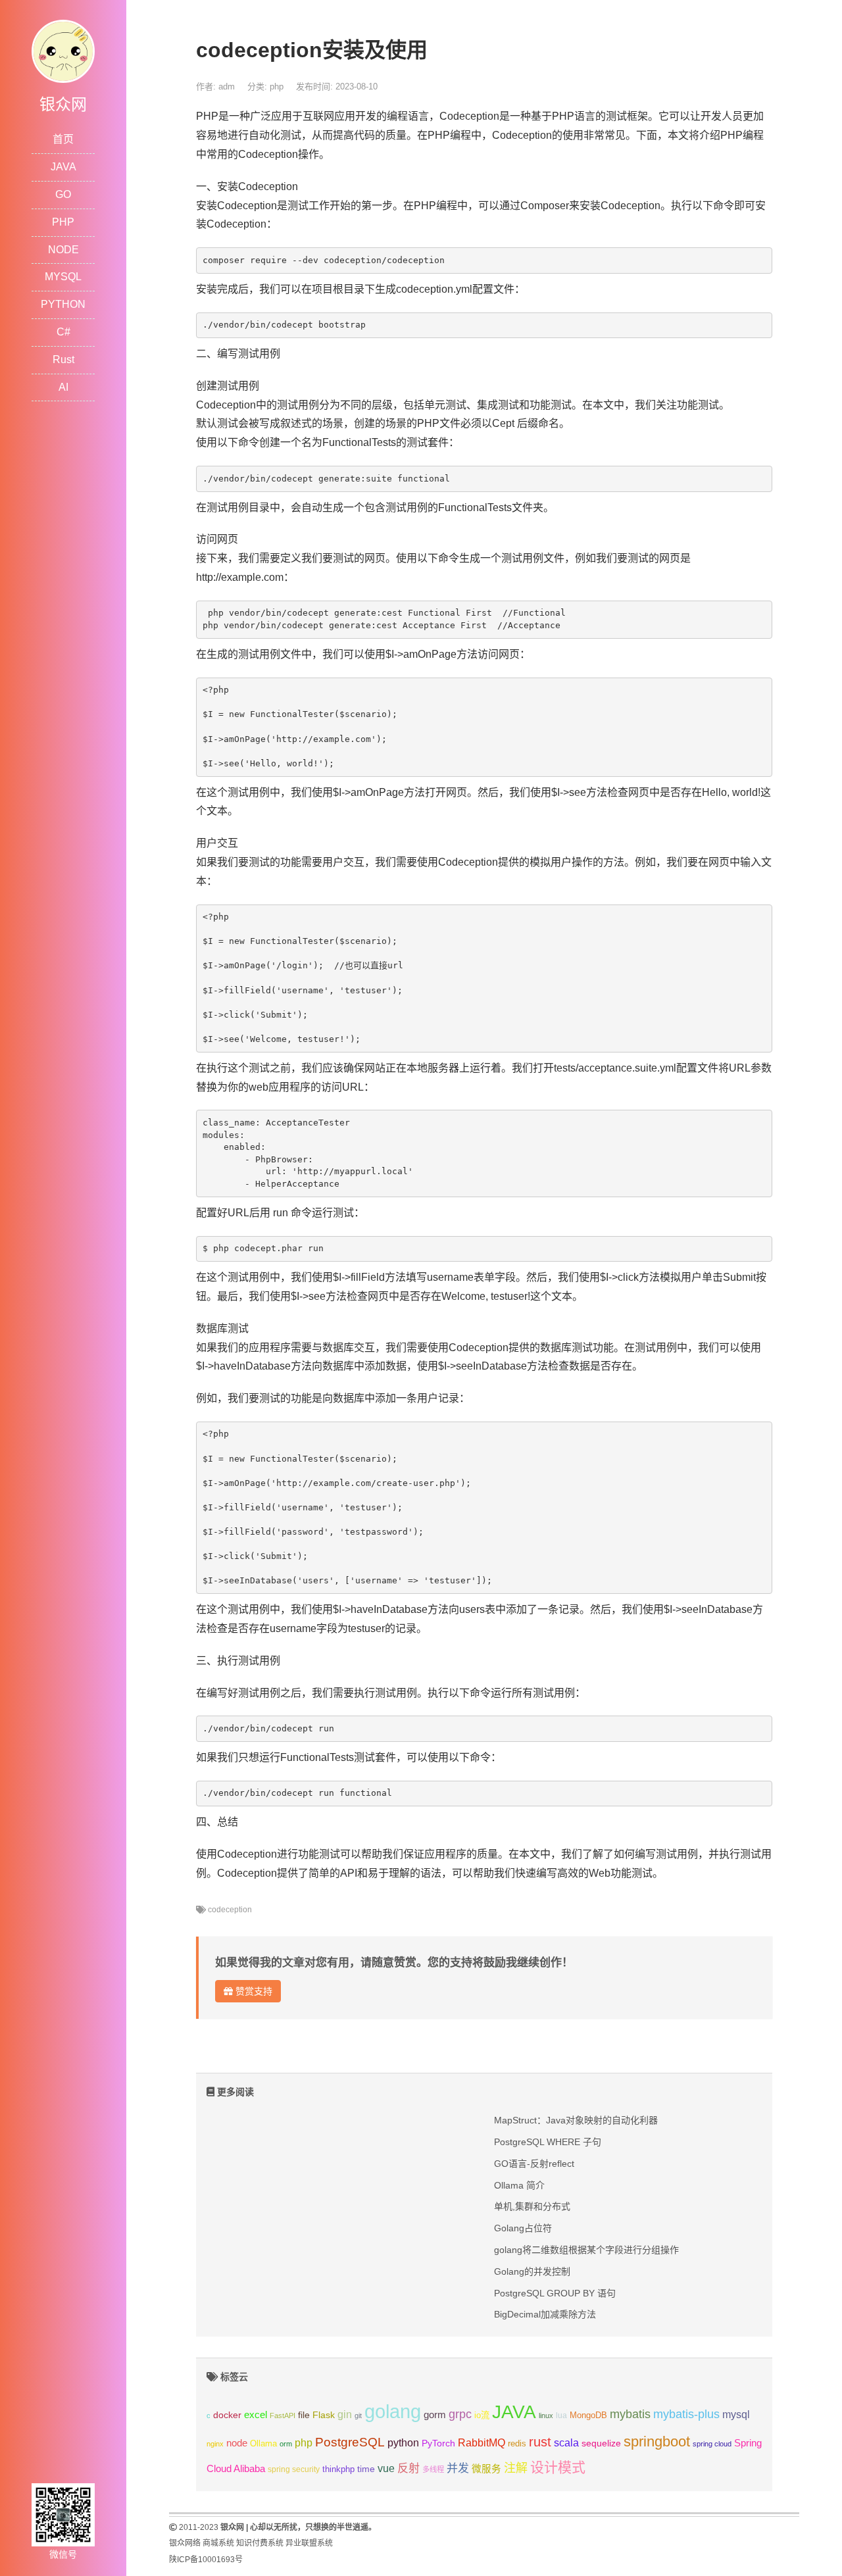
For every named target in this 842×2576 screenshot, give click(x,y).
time (366, 2469)
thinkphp (338, 2469)
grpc (460, 2414)
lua (561, 2415)
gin (345, 2415)
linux (546, 2415)
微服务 (486, 2469)
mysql (736, 2415)
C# (63, 332)
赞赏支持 (253, 1991)
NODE (63, 250)
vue (386, 2468)
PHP (63, 222)
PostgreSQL (350, 2442)
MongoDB (588, 2415)
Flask (324, 2415)
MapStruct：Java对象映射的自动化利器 (576, 2120)
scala (566, 2442)
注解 (516, 2468)
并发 (458, 2468)
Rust (63, 359)
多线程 (433, 2469)
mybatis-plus (686, 2414)
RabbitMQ (482, 2443)
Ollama (263, 2444)
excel (256, 2415)
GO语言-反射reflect (534, 2164)
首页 (63, 139)
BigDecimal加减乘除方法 (545, 2314)
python (403, 2443)
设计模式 (558, 2467)
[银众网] (63, 50)
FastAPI (283, 2415)
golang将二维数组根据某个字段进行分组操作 (586, 2250)
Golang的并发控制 (532, 2271)
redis (517, 2444)
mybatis (630, 2414)
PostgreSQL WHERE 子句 (548, 2142)
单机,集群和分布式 (532, 2206)
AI (63, 387)
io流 (482, 2415)
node (237, 2443)
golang (393, 2411)
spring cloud (712, 2444)
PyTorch (438, 2443)
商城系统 (218, 2543)
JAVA (63, 167)
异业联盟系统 (309, 2543)
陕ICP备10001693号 (206, 2560)
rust (540, 2442)
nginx (215, 2444)
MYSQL (63, 277)
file (304, 2415)
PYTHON (63, 304)
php (277, 87)
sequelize (601, 2443)
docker (227, 2415)
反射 (409, 2468)
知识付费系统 (260, 2543)
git (358, 2415)
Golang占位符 (523, 2228)
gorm (435, 2415)
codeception (230, 1910)
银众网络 (185, 2543)
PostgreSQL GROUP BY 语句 (555, 2293)
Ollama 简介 (519, 2185)
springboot (657, 2441)
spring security (294, 2469)
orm (286, 2444)
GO (63, 194)
